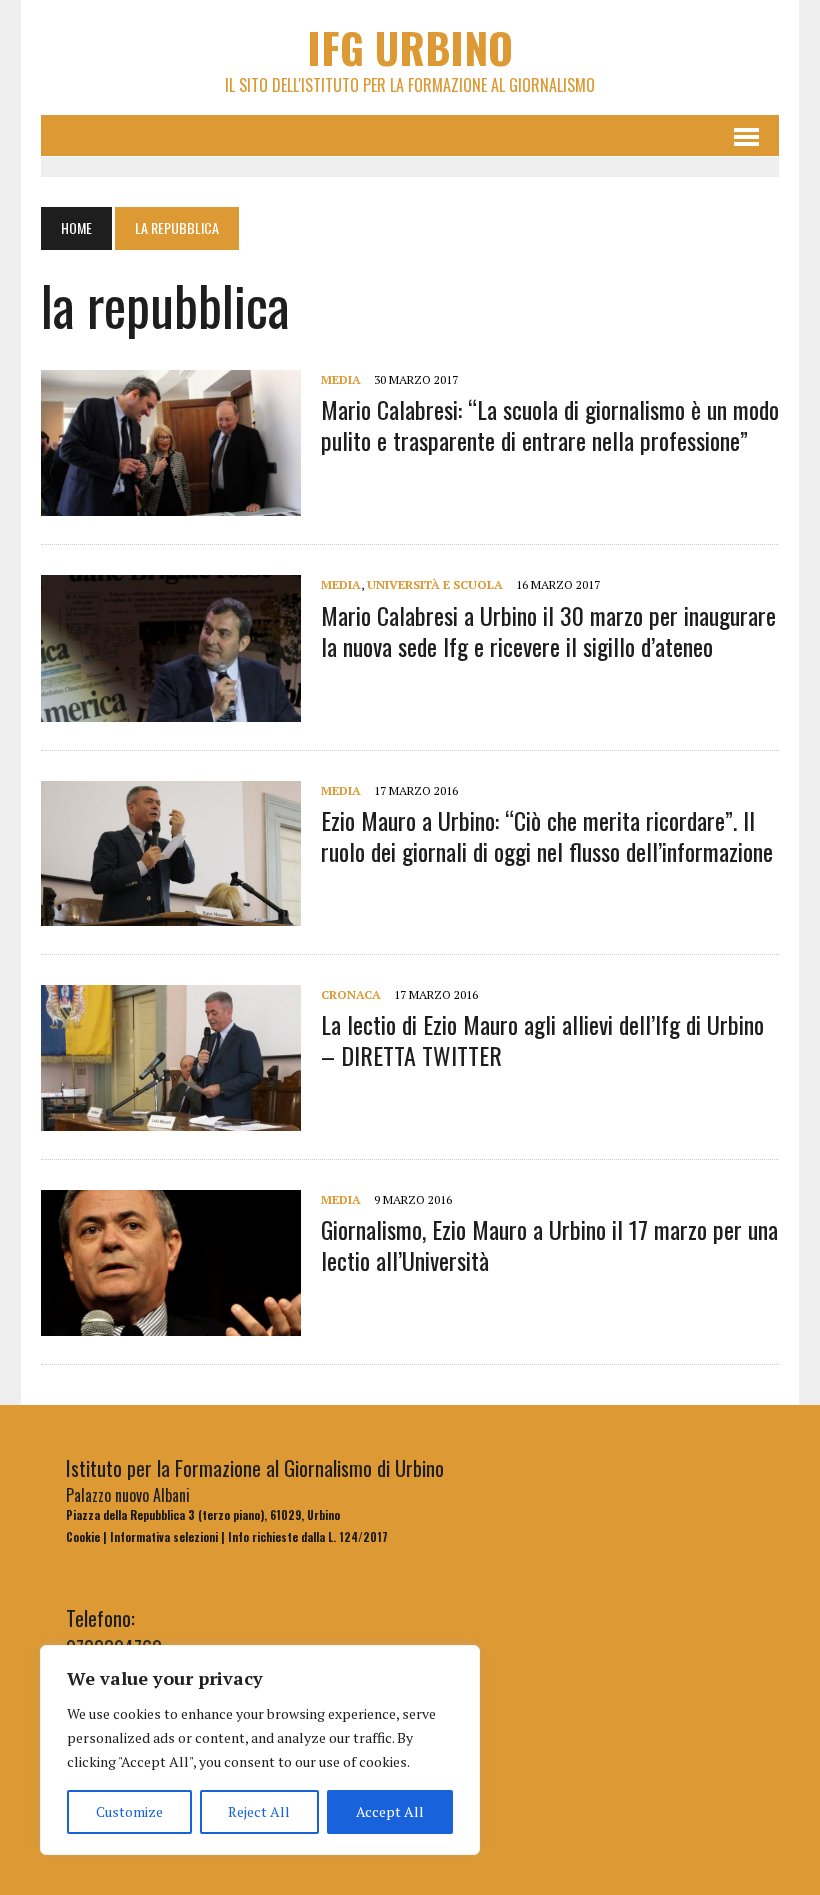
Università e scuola (435, 584)
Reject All (259, 1811)
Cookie (83, 1537)
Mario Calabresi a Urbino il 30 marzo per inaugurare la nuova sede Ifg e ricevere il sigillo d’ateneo (548, 630)
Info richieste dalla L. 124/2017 (308, 1537)
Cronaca (351, 994)
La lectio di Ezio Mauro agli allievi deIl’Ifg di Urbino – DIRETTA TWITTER (542, 1039)
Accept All (390, 1811)
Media (341, 379)
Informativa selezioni (164, 1537)
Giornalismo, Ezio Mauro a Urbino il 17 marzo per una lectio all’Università (549, 1244)
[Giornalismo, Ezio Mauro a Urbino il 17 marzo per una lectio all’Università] (171, 1322)
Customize (129, 1811)
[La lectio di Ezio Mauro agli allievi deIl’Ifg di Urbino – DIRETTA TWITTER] (171, 1117)
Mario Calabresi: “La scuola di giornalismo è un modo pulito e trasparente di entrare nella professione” (550, 424)
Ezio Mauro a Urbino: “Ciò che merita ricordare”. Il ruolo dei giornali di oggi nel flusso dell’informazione (547, 835)
